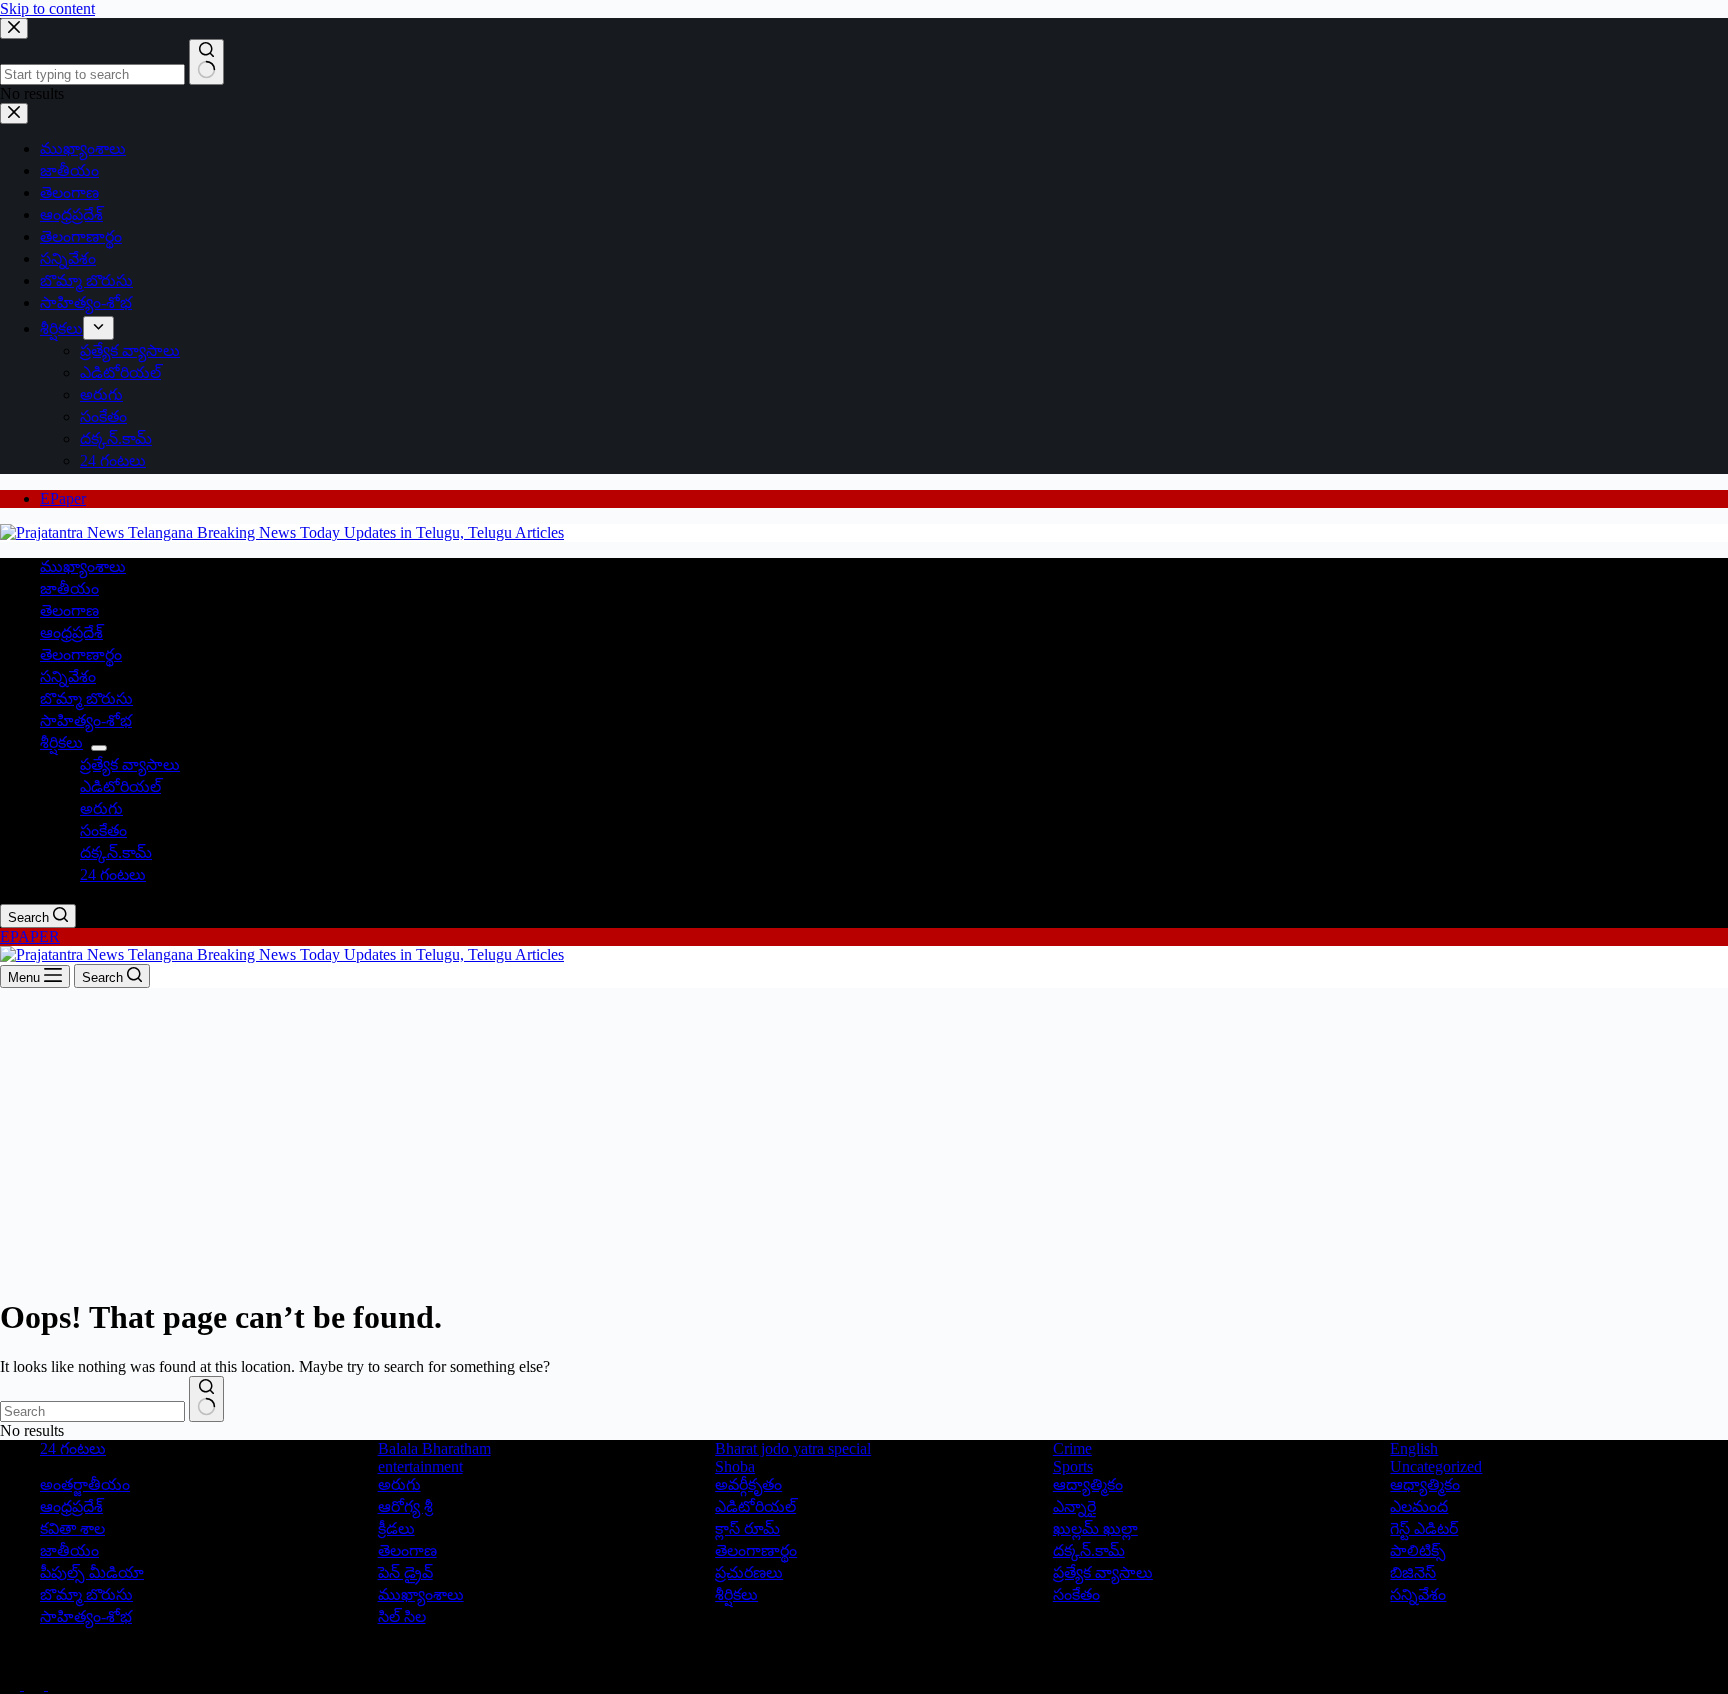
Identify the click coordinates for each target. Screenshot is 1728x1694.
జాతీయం (69, 588)
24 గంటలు (113, 874)
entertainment (420, 1466)
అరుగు (101, 808)
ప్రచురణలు (749, 1572)
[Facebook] (12, 1684)
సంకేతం (103, 830)
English (1414, 1448)
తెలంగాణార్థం (81, 654)
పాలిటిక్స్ (1418, 1550)
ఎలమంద (1419, 1506)
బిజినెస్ (1413, 1572)
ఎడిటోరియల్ (120, 786)
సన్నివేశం (68, 676)
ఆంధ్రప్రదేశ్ (71, 632)
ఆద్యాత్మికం (1088, 1484)
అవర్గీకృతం (748, 1484)
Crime (1072, 1448)
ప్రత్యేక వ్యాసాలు (130, 764)
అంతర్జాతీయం (85, 1484)
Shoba (735, 1466)
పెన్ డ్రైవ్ (405, 1572)
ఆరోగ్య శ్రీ (405, 1506)
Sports (1073, 1466)
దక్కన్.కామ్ (116, 852)
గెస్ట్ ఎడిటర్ (1424, 1528)
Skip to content (47, 8)
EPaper (63, 498)
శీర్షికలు (61, 742)
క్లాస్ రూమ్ (747, 1528)
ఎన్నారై (1074, 1506)
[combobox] (92, 1411)
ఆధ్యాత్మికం (1425, 1484)
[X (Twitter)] (36, 1684)
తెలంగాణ (69, 610)
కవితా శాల (72, 1528)
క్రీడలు (396, 1528)
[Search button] (206, 1399)
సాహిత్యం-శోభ (86, 720)
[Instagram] (58, 1684)
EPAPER (30, 936)
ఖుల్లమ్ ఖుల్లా (1095, 1528)
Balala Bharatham (434, 1448)
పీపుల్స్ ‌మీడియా (92, 1572)
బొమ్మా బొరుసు (86, 698)
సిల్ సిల (402, 1616)
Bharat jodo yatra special (793, 1448)
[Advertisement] (864, 1138)
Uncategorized (1436, 1466)
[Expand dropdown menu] (99, 748)
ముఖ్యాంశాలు (83, 566)
